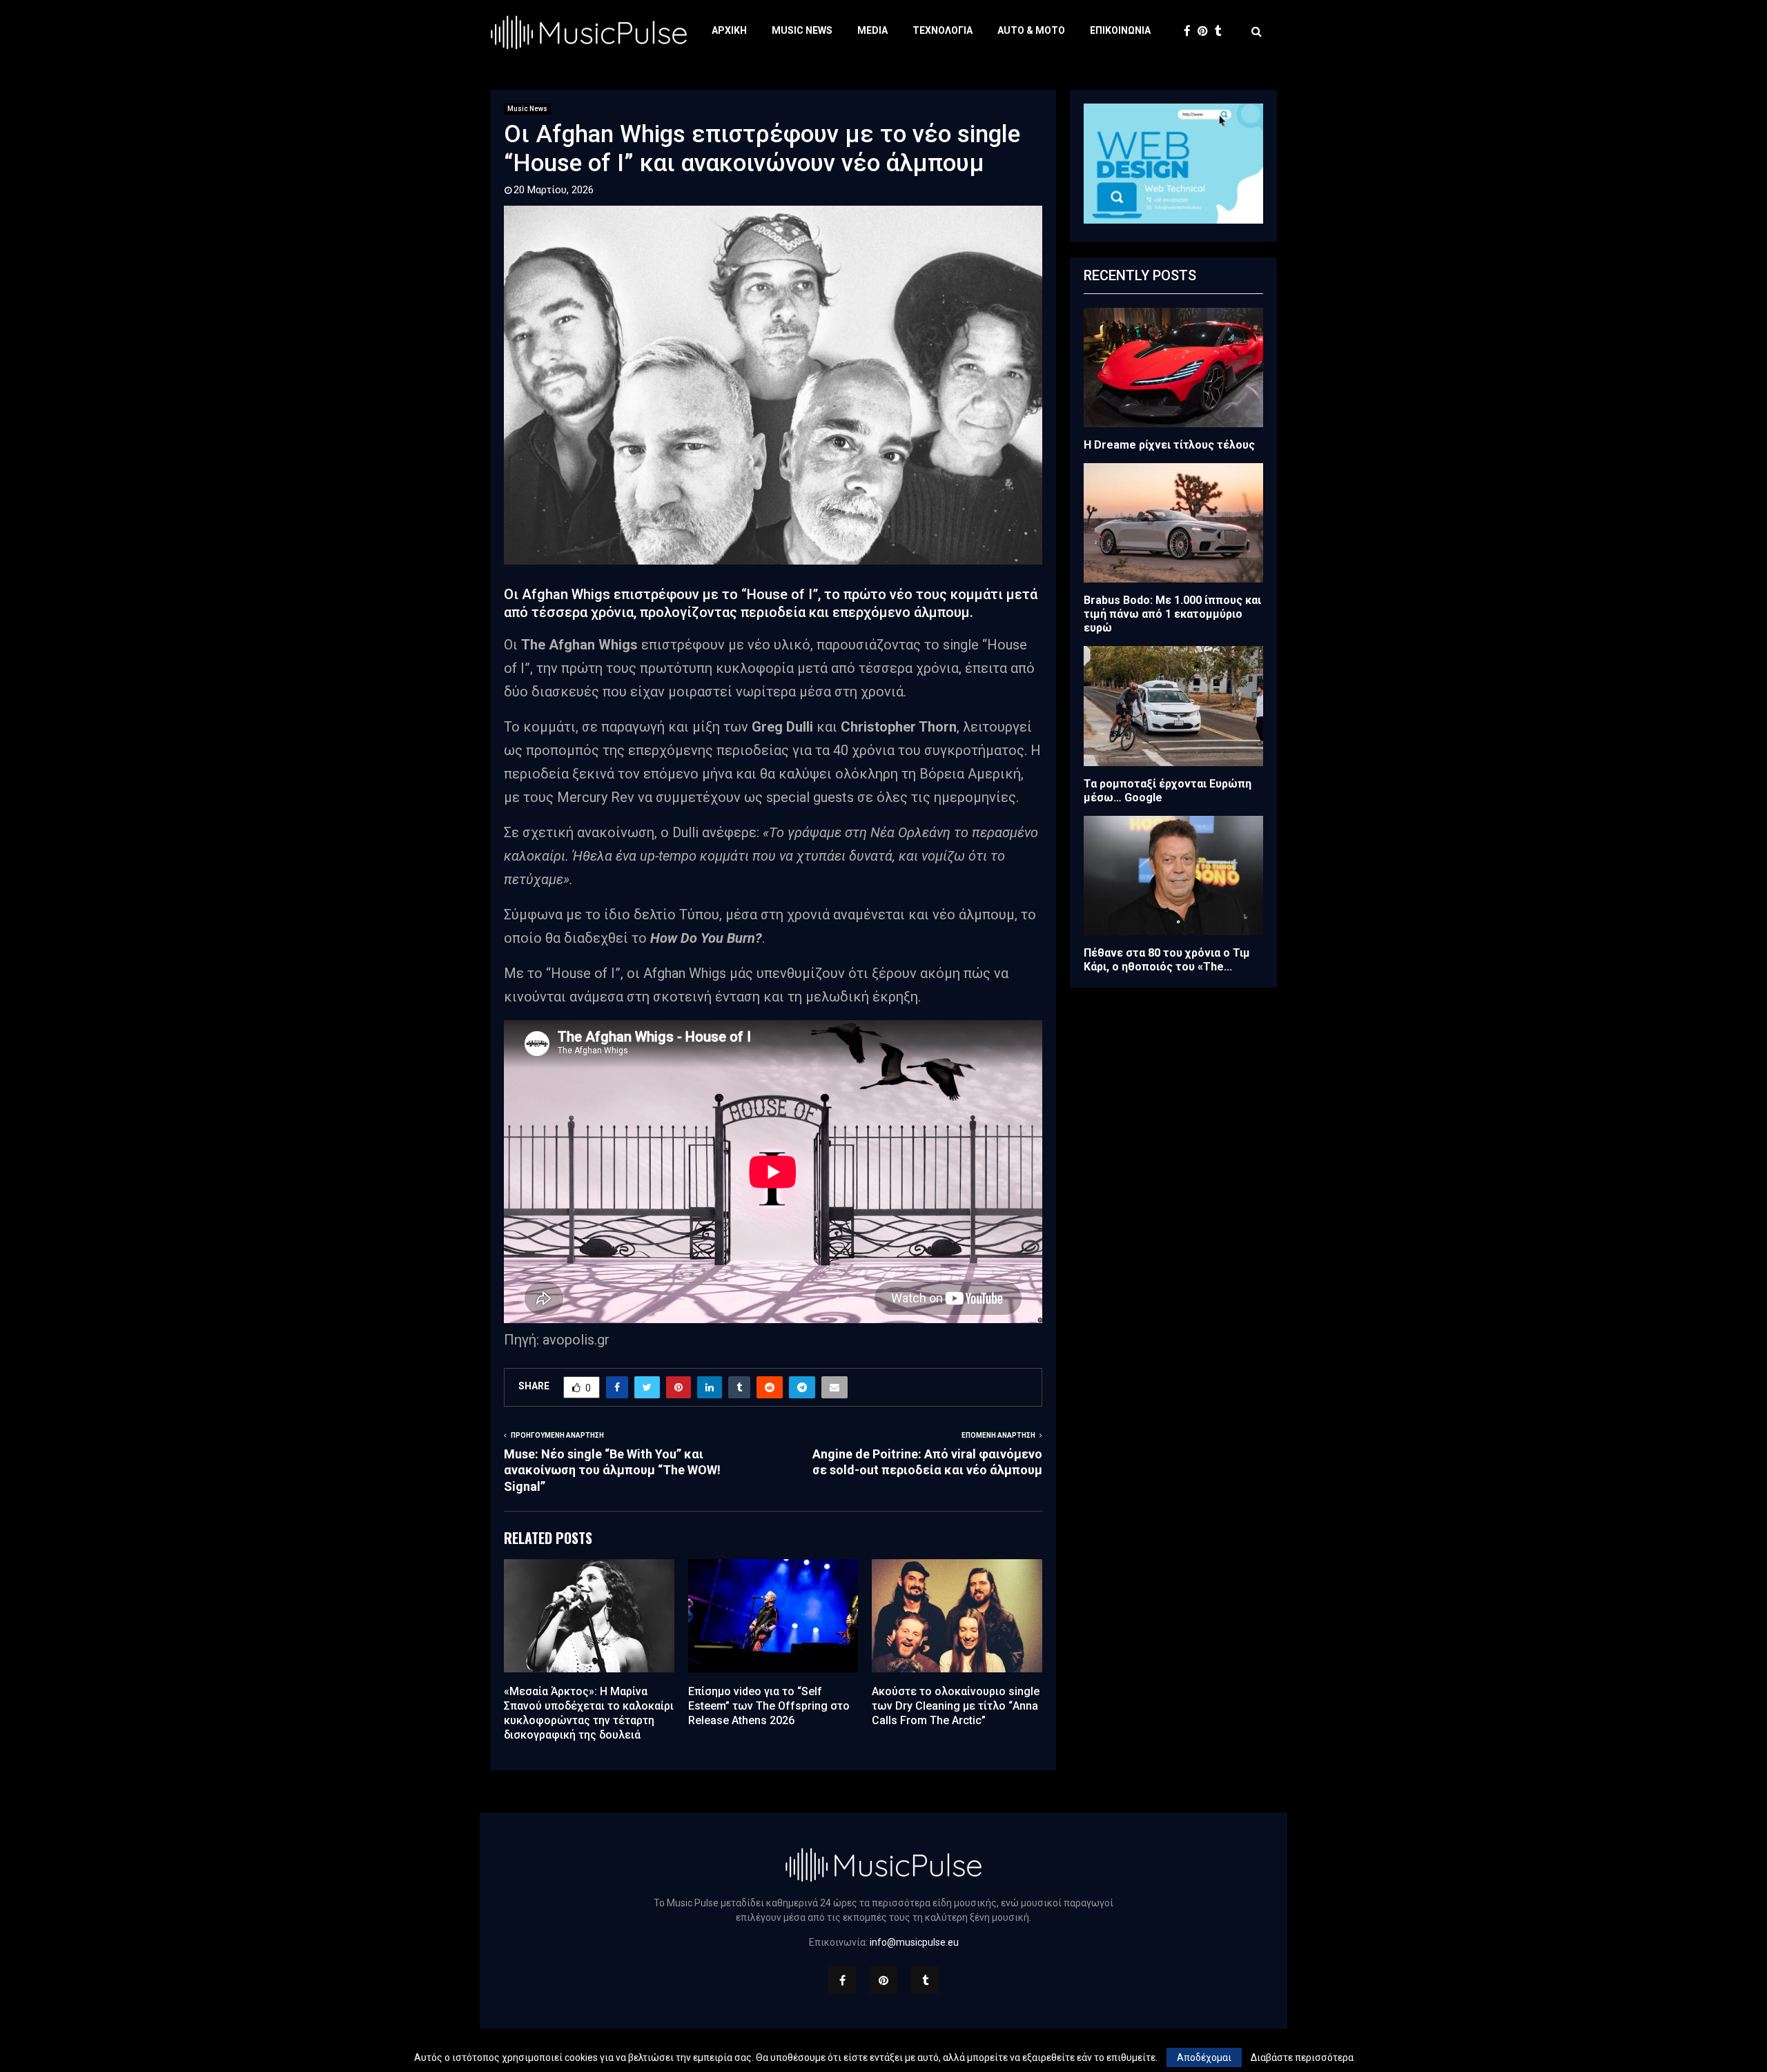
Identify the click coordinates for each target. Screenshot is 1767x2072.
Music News (802, 30)
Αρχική (729, 30)
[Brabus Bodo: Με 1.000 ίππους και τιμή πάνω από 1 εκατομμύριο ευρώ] (1173, 523)
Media (872, 30)
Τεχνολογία (943, 30)
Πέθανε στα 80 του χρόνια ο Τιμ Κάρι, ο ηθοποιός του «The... (1167, 960)
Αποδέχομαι (1204, 2058)
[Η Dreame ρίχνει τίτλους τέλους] (1173, 368)
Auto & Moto (1031, 30)
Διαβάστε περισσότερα (1302, 2058)
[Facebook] (1191, 31)
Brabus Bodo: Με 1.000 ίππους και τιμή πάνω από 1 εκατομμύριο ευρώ (1172, 614)
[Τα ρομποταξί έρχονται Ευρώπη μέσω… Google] (1173, 706)
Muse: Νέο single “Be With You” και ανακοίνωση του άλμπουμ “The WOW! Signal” (612, 1470)
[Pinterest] (1206, 31)
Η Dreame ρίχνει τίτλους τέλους (1169, 445)
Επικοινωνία (1120, 30)
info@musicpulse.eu (914, 1942)
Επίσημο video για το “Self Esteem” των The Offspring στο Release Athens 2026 (769, 1706)
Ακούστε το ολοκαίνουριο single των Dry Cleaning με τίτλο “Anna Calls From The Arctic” (956, 1706)
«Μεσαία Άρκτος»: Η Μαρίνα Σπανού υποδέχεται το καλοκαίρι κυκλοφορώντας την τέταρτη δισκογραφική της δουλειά (589, 1713)
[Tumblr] (1222, 31)
